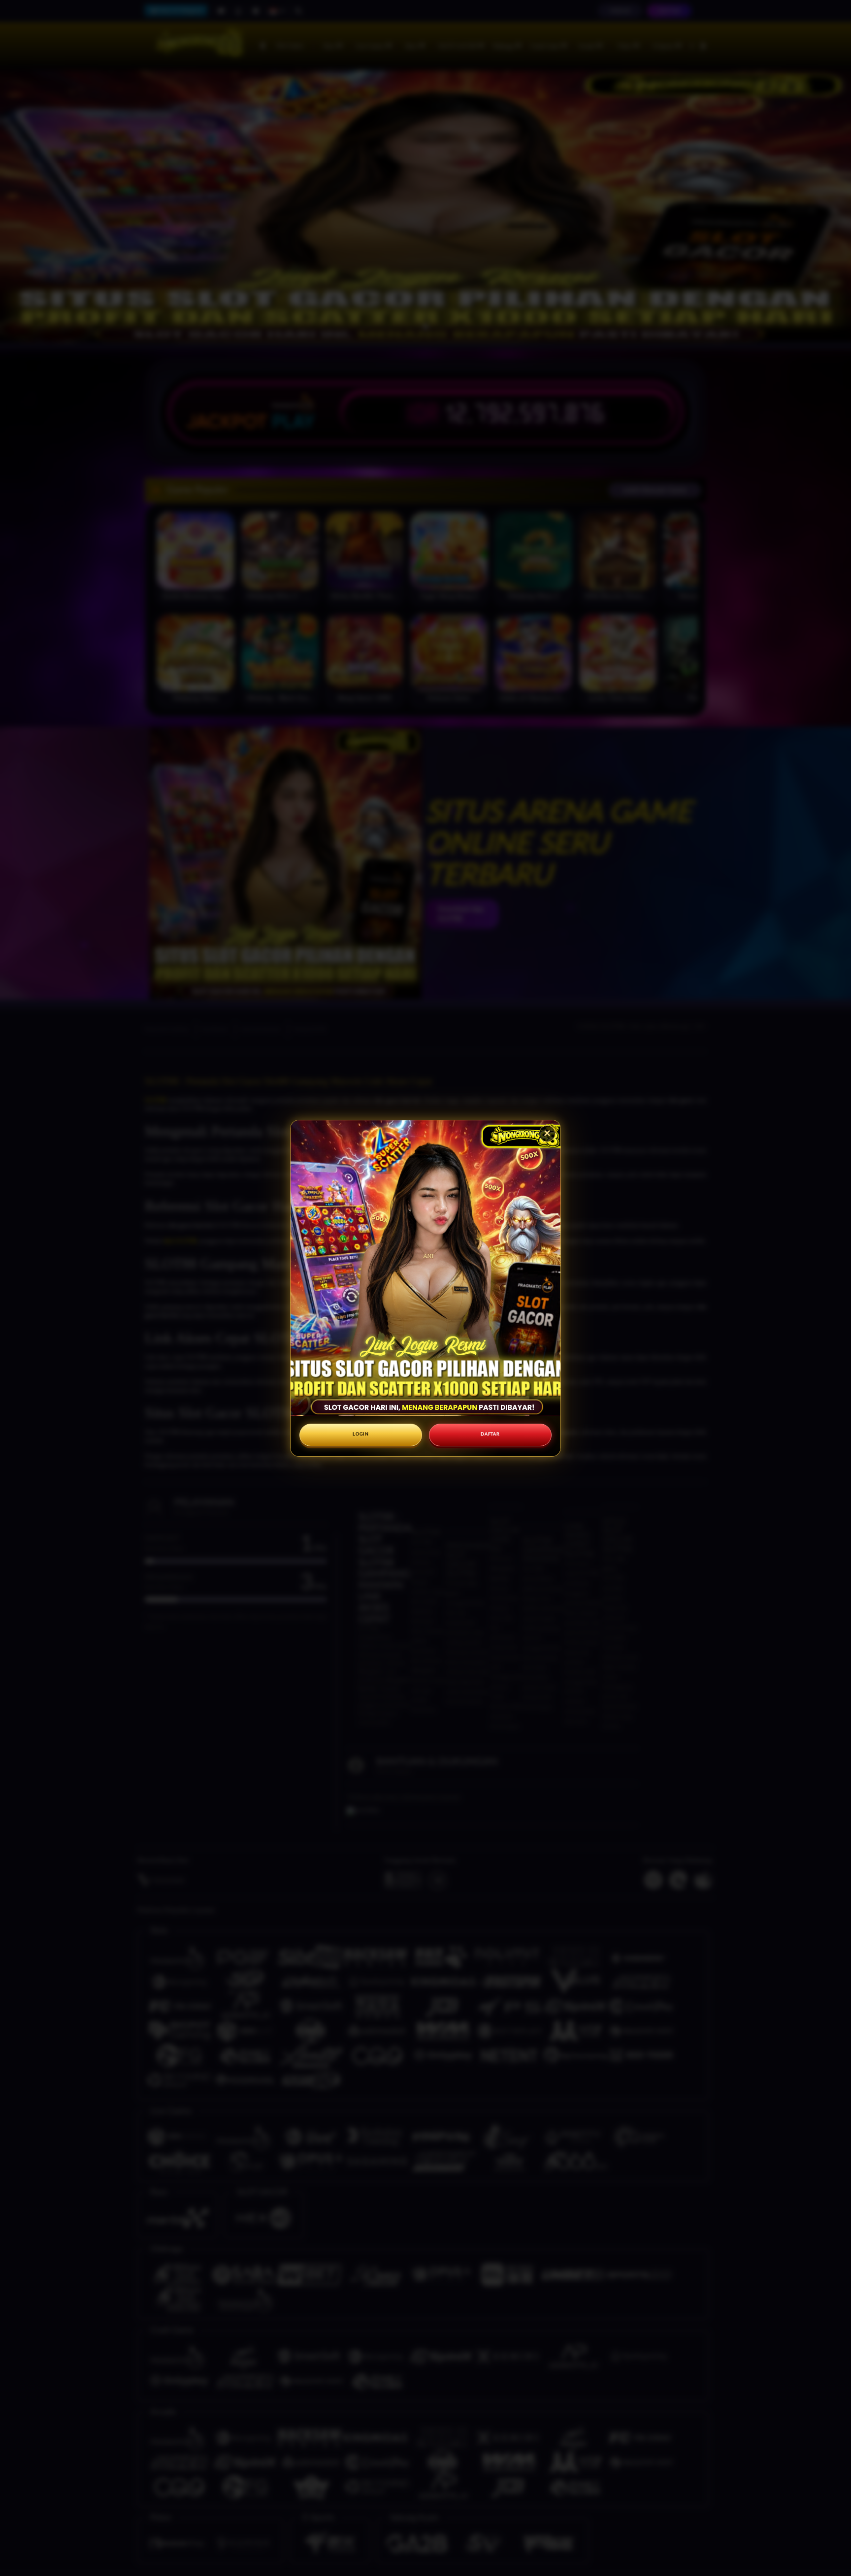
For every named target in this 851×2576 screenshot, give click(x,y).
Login (361, 1434)
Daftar (490, 1434)
